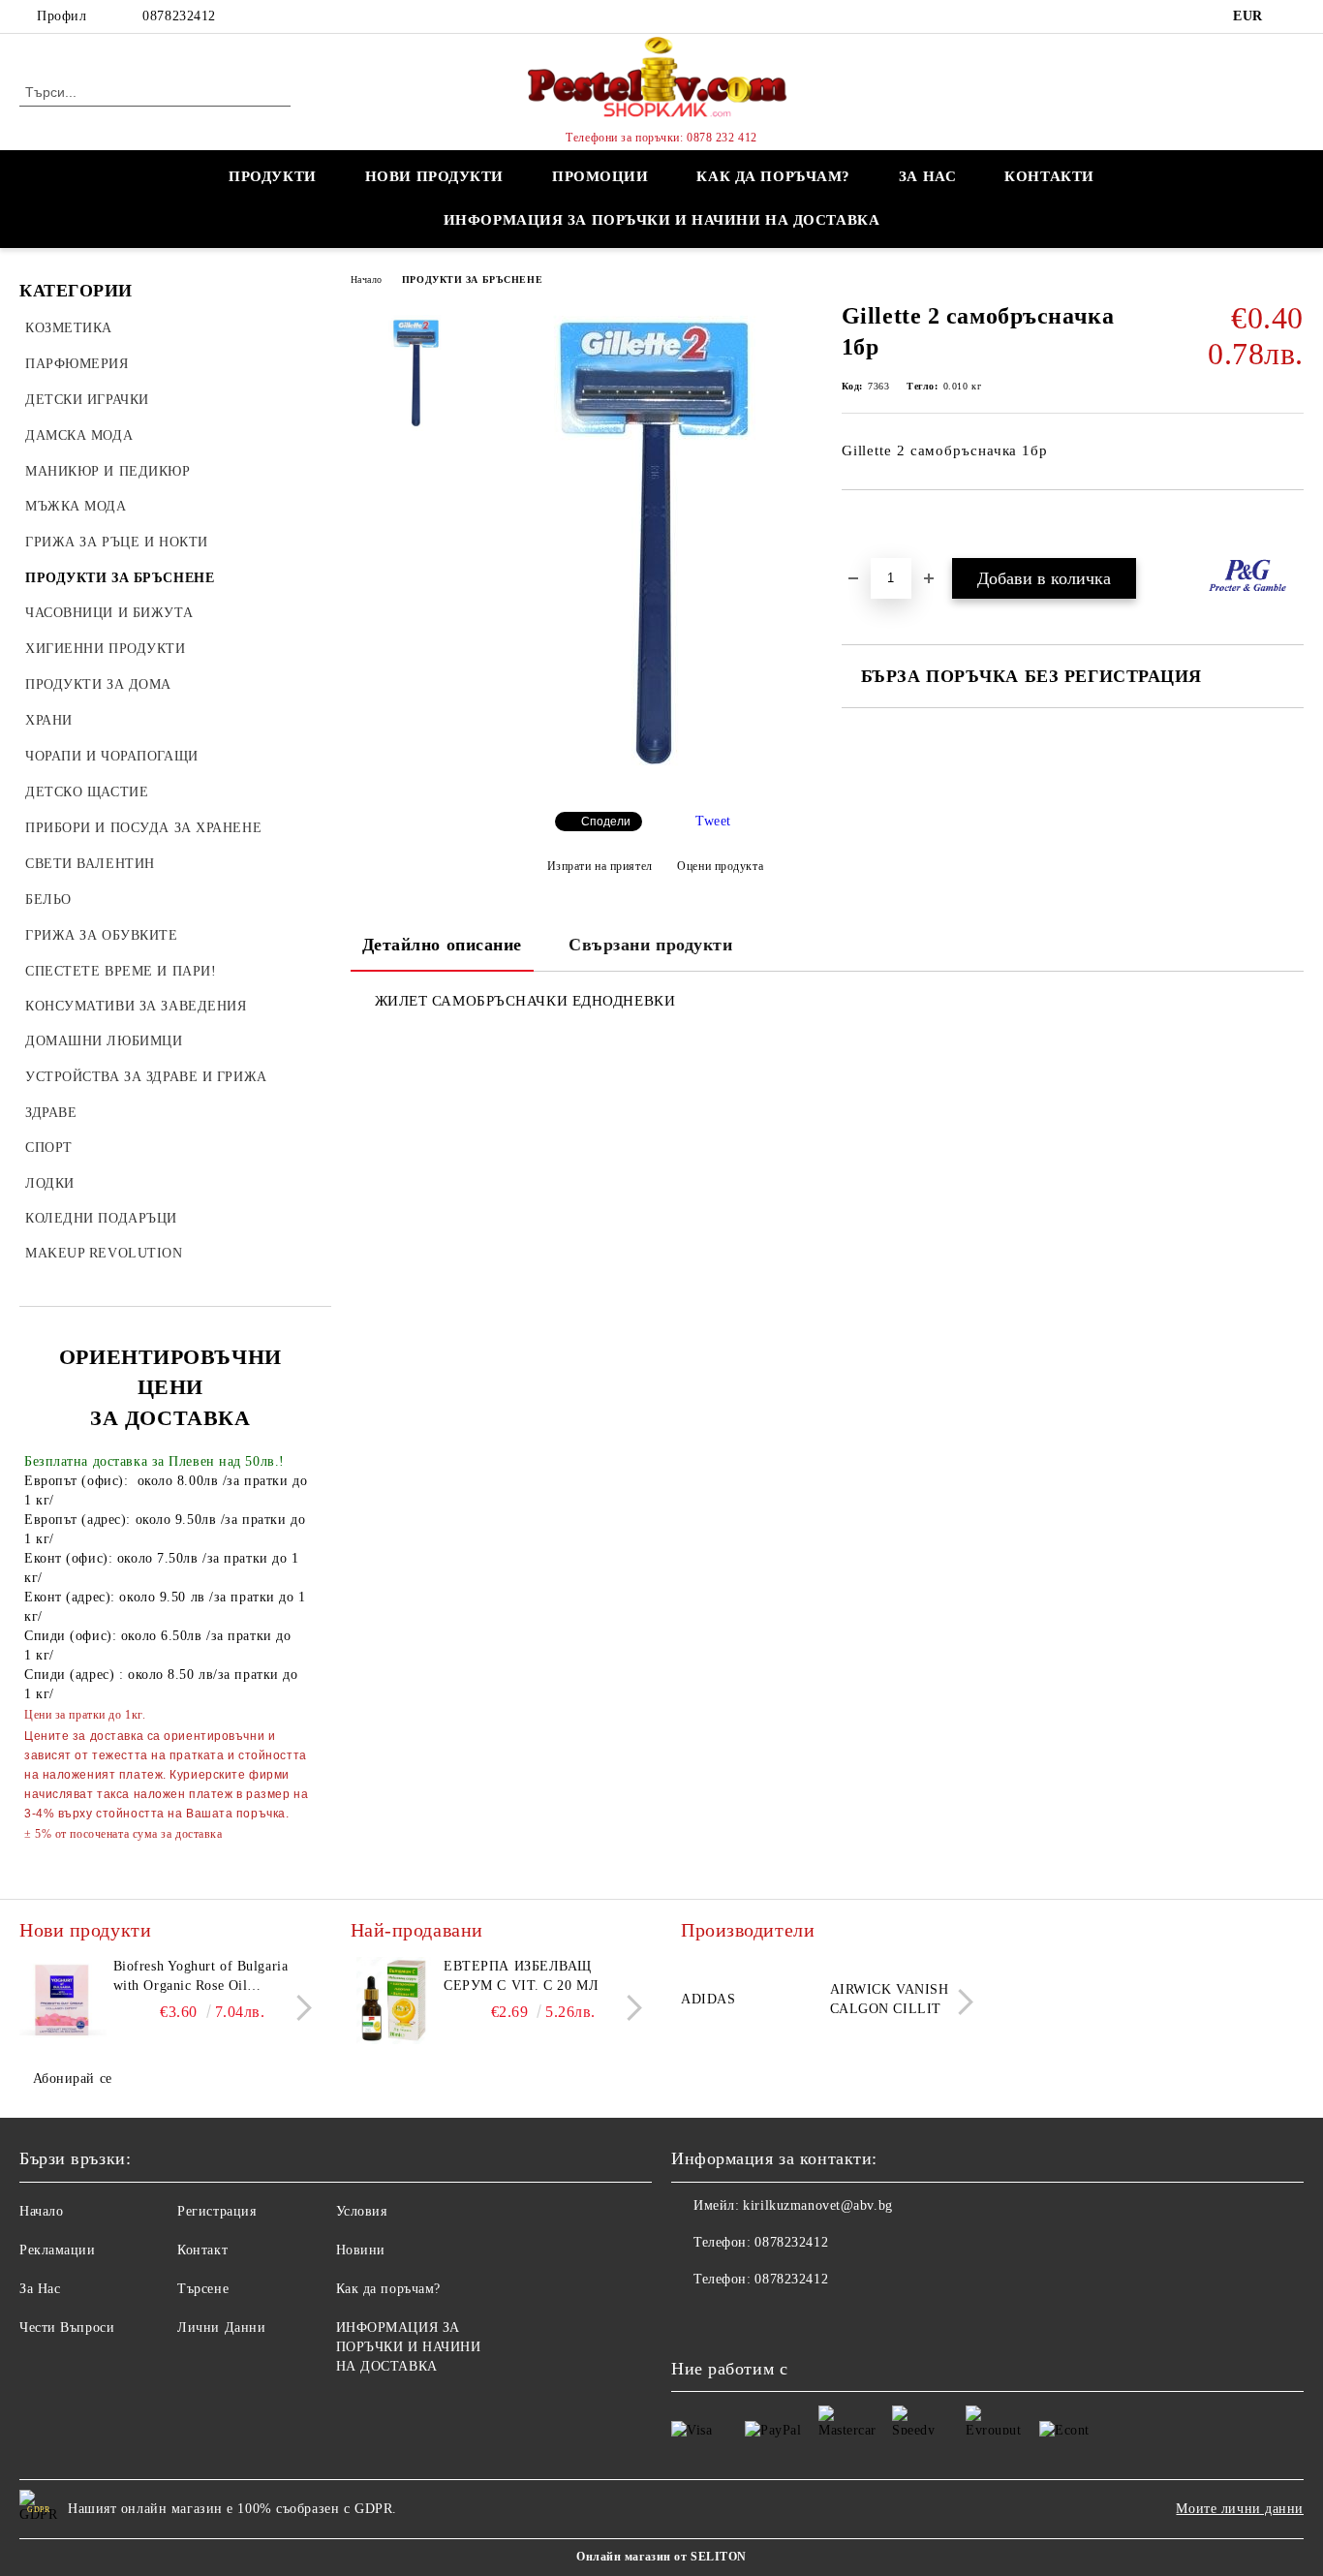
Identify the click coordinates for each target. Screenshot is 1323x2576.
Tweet (713, 821)
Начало (367, 279)
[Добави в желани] (879, 523)
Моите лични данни (1240, 2509)
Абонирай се (73, 2079)
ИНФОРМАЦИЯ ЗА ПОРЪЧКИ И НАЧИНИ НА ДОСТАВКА (662, 220)
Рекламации (58, 2250)
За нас (927, 176)
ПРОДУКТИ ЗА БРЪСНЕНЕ (472, 279)
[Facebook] (1293, 16)
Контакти (1049, 176)
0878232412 (179, 16)
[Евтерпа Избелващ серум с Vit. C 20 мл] (394, 2001)
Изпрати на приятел (600, 866)
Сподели (606, 822)
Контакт (202, 2250)
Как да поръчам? (773, 176)
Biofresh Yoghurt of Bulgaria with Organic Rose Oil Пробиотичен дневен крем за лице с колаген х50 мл (206, 1977)
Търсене (203, 2289)
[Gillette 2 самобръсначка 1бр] (654, 780)
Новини (361, 2250)
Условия (362, 2211)
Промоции (600, 176)
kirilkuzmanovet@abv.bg (817, 2205)
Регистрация (216, 2211)
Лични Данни (221, 2328)
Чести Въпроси (67, 2328)
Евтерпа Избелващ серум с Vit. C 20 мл (521, 1976)
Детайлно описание (443, 945)
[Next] (299, 2008)
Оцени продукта (720, 866)
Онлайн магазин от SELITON (661, 2557)
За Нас (40, 2289)
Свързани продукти (651, 945)
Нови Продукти (434, 176)
